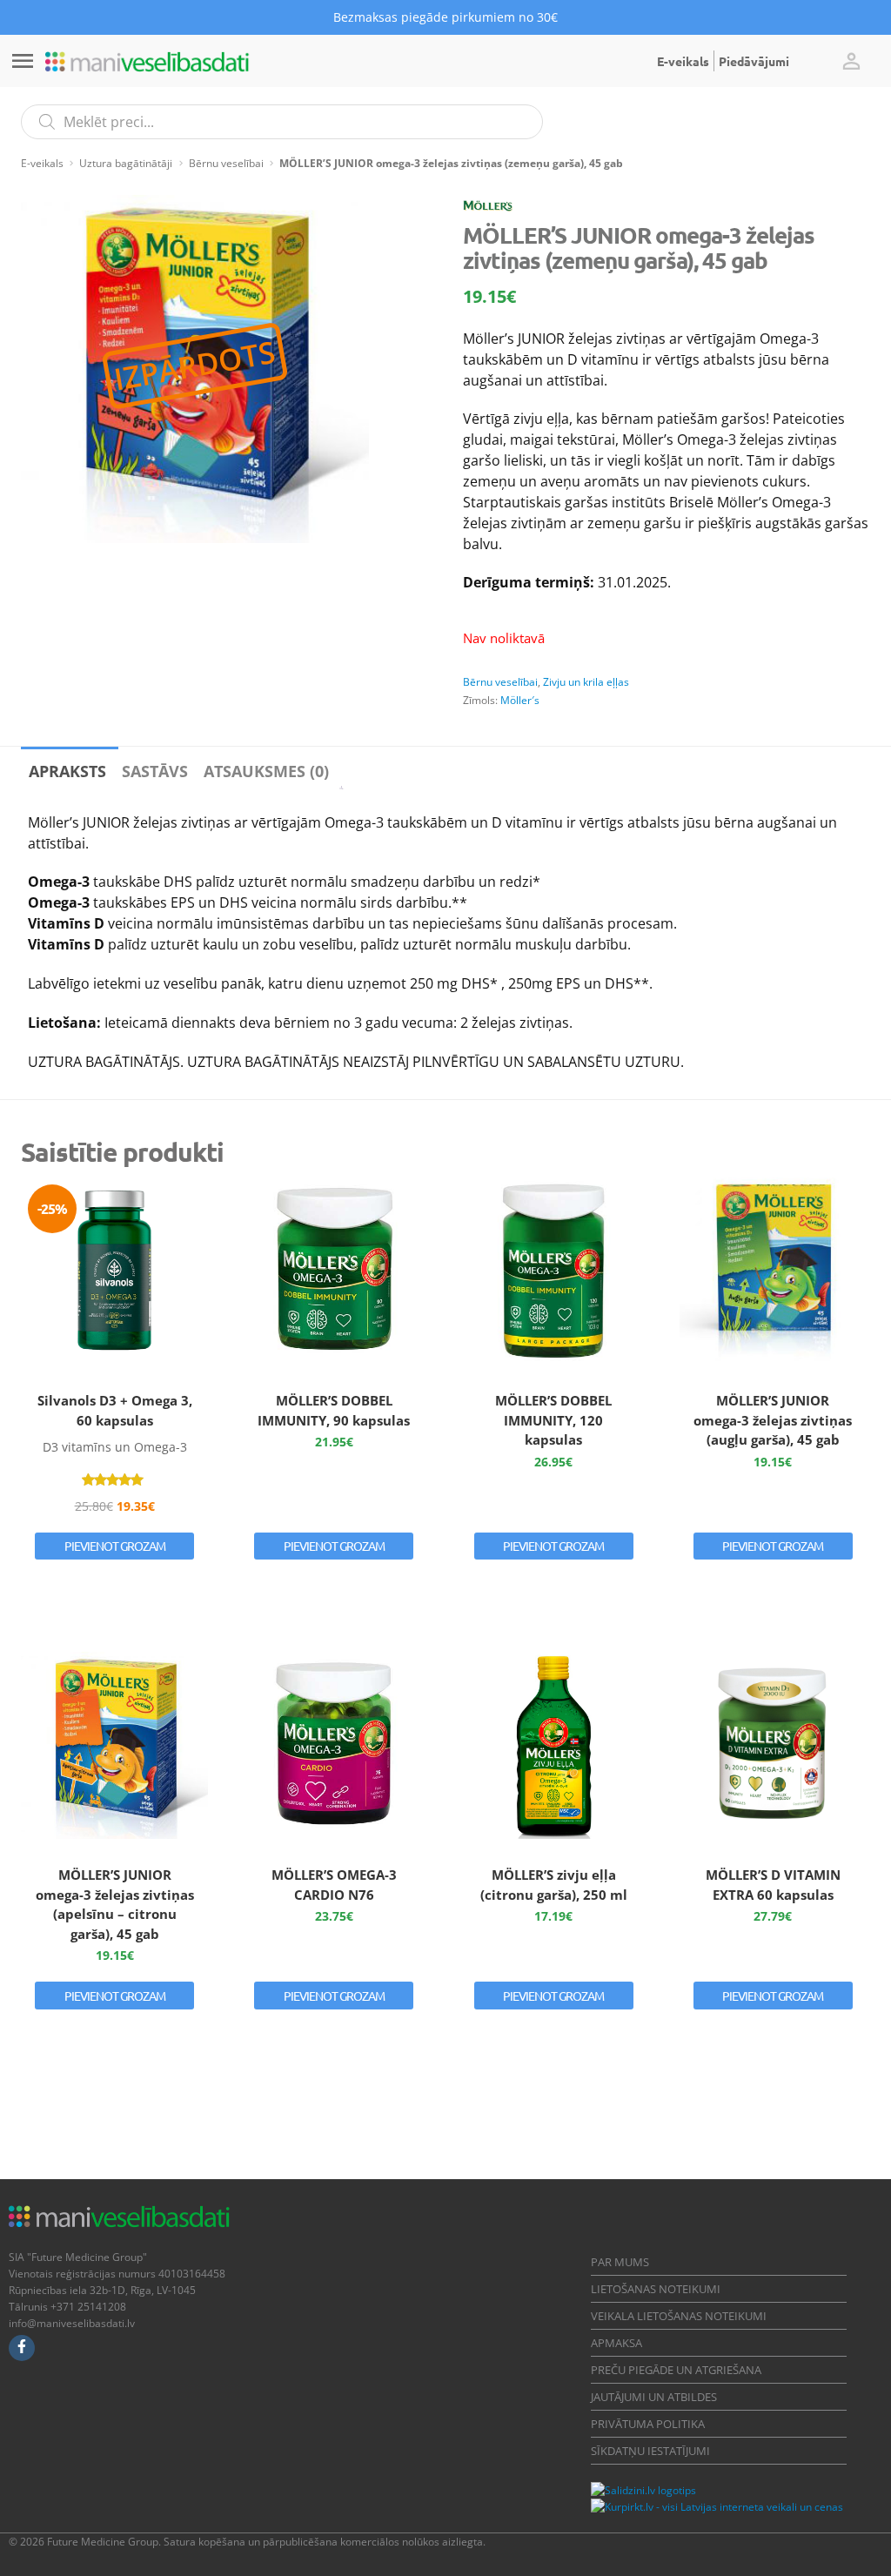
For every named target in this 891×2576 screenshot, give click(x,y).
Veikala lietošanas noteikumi (679, 2316)
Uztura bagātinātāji (126, 163)
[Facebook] (22, 2348)
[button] (851, 61)
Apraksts (67, 771)
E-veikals (683, 61)
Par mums (620, 2262)
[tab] (67, 768)
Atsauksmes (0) (266, 771)
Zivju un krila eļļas (586, 682)
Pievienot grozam (115, 1546)
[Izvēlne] (23, 61)
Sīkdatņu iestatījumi (650, 2451)
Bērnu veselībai (226, 163)
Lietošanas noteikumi (656, 2289)
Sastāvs (155, 771)
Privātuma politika (648, 2424)
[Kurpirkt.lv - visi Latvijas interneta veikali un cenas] (717, 2507)
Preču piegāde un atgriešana (676, 2370)
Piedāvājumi (754, 61)
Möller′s (520, 700)
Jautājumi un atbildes (654, 2397)
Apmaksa (616, 2343)
